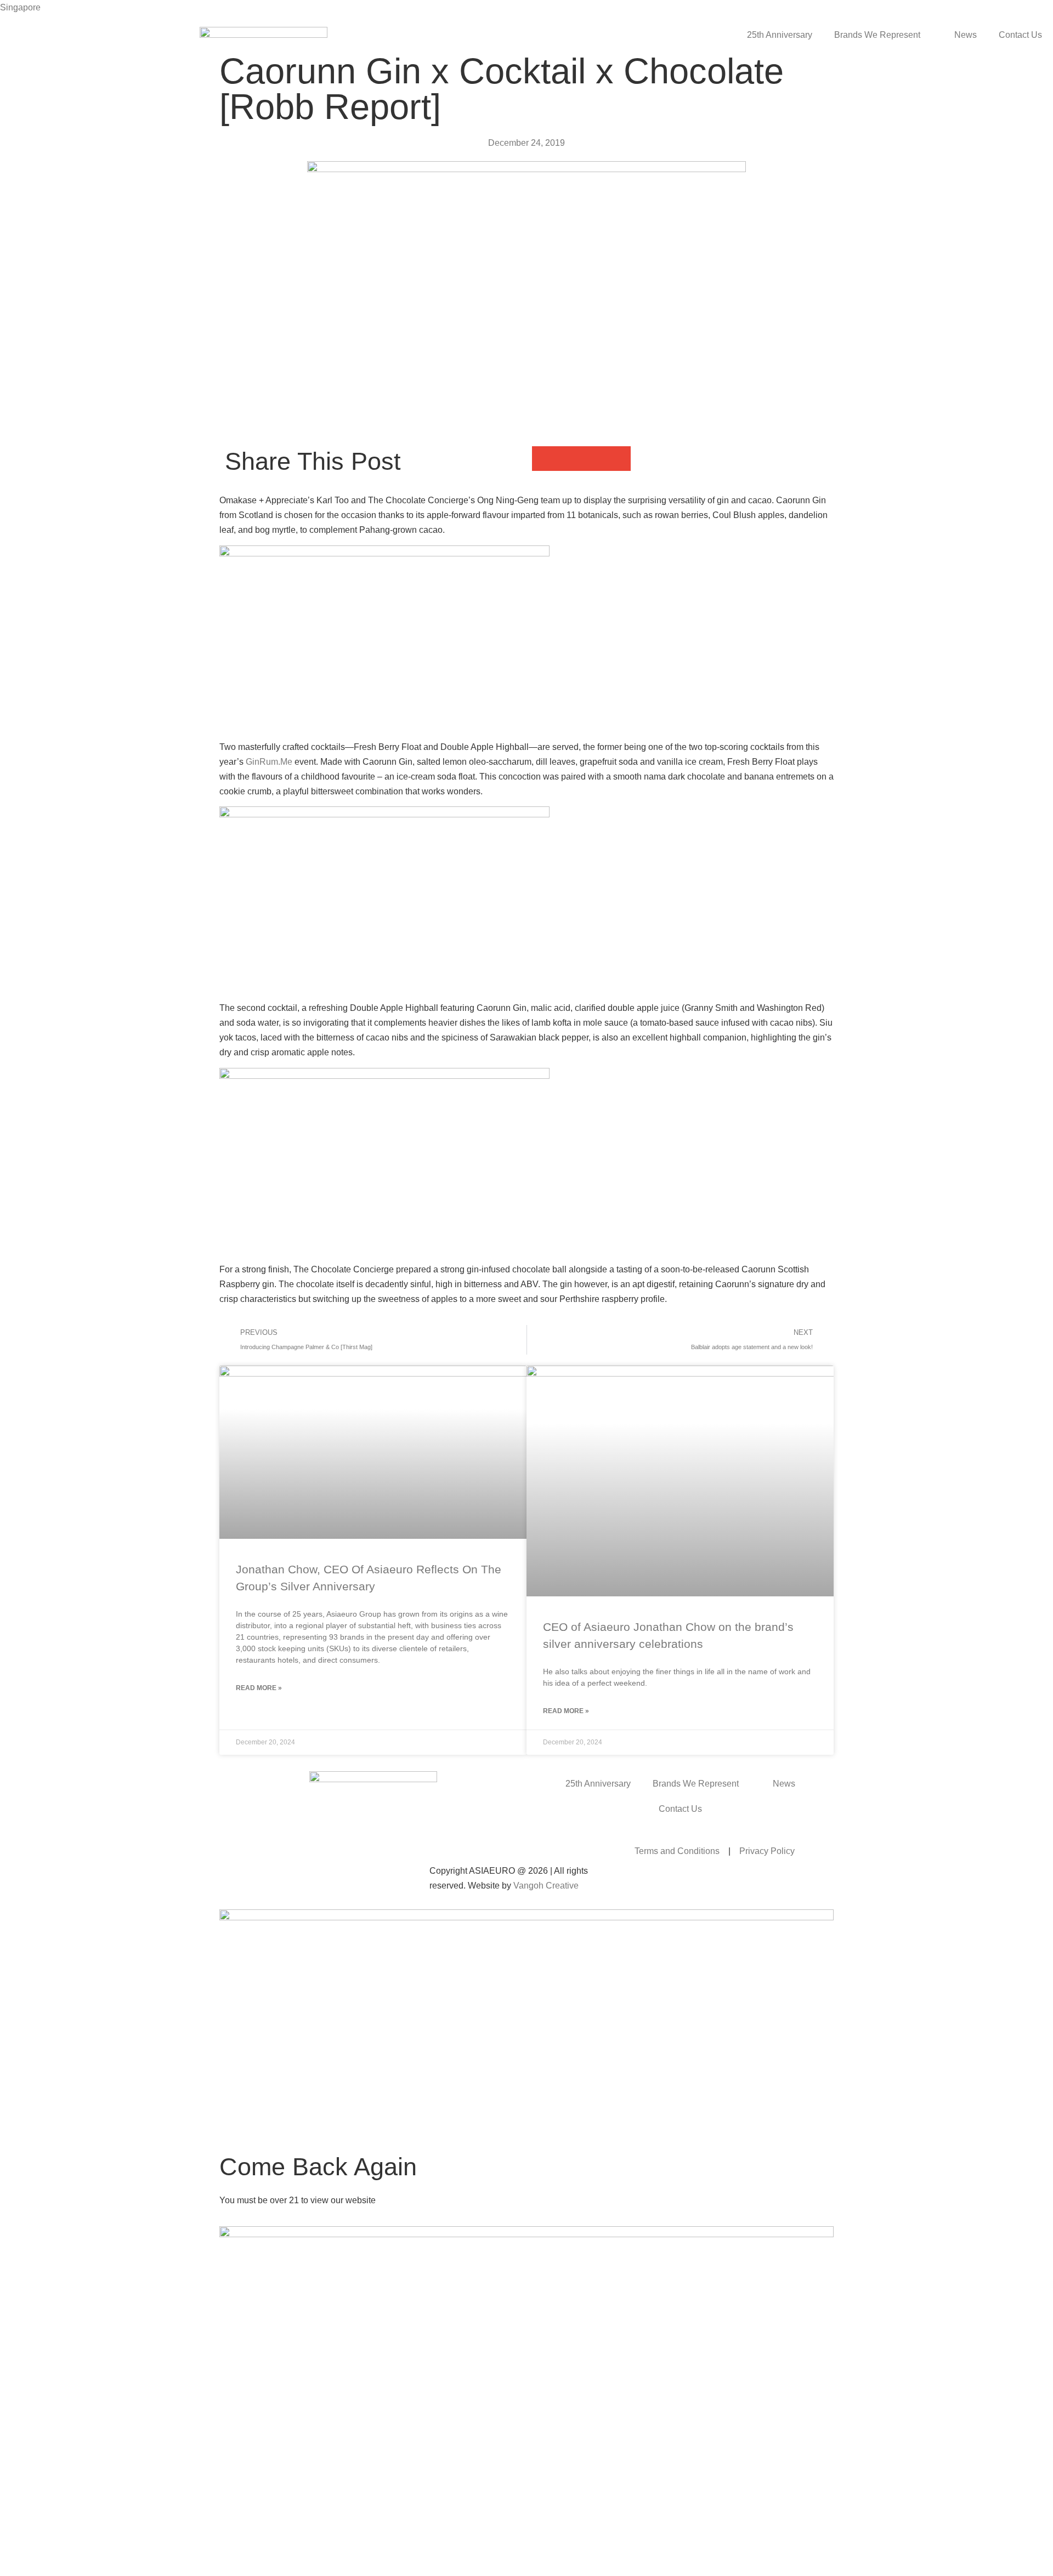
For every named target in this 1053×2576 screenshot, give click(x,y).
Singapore (20, 7)
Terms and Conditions (677, 1851)
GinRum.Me (269, 762)
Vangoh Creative (546, 1886)
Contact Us (1020, 35)
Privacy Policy (767, 1851)
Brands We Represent (877, 35)
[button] (544, 459)
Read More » (259, 1688)
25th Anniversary (780, 35)
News (966, 35)
